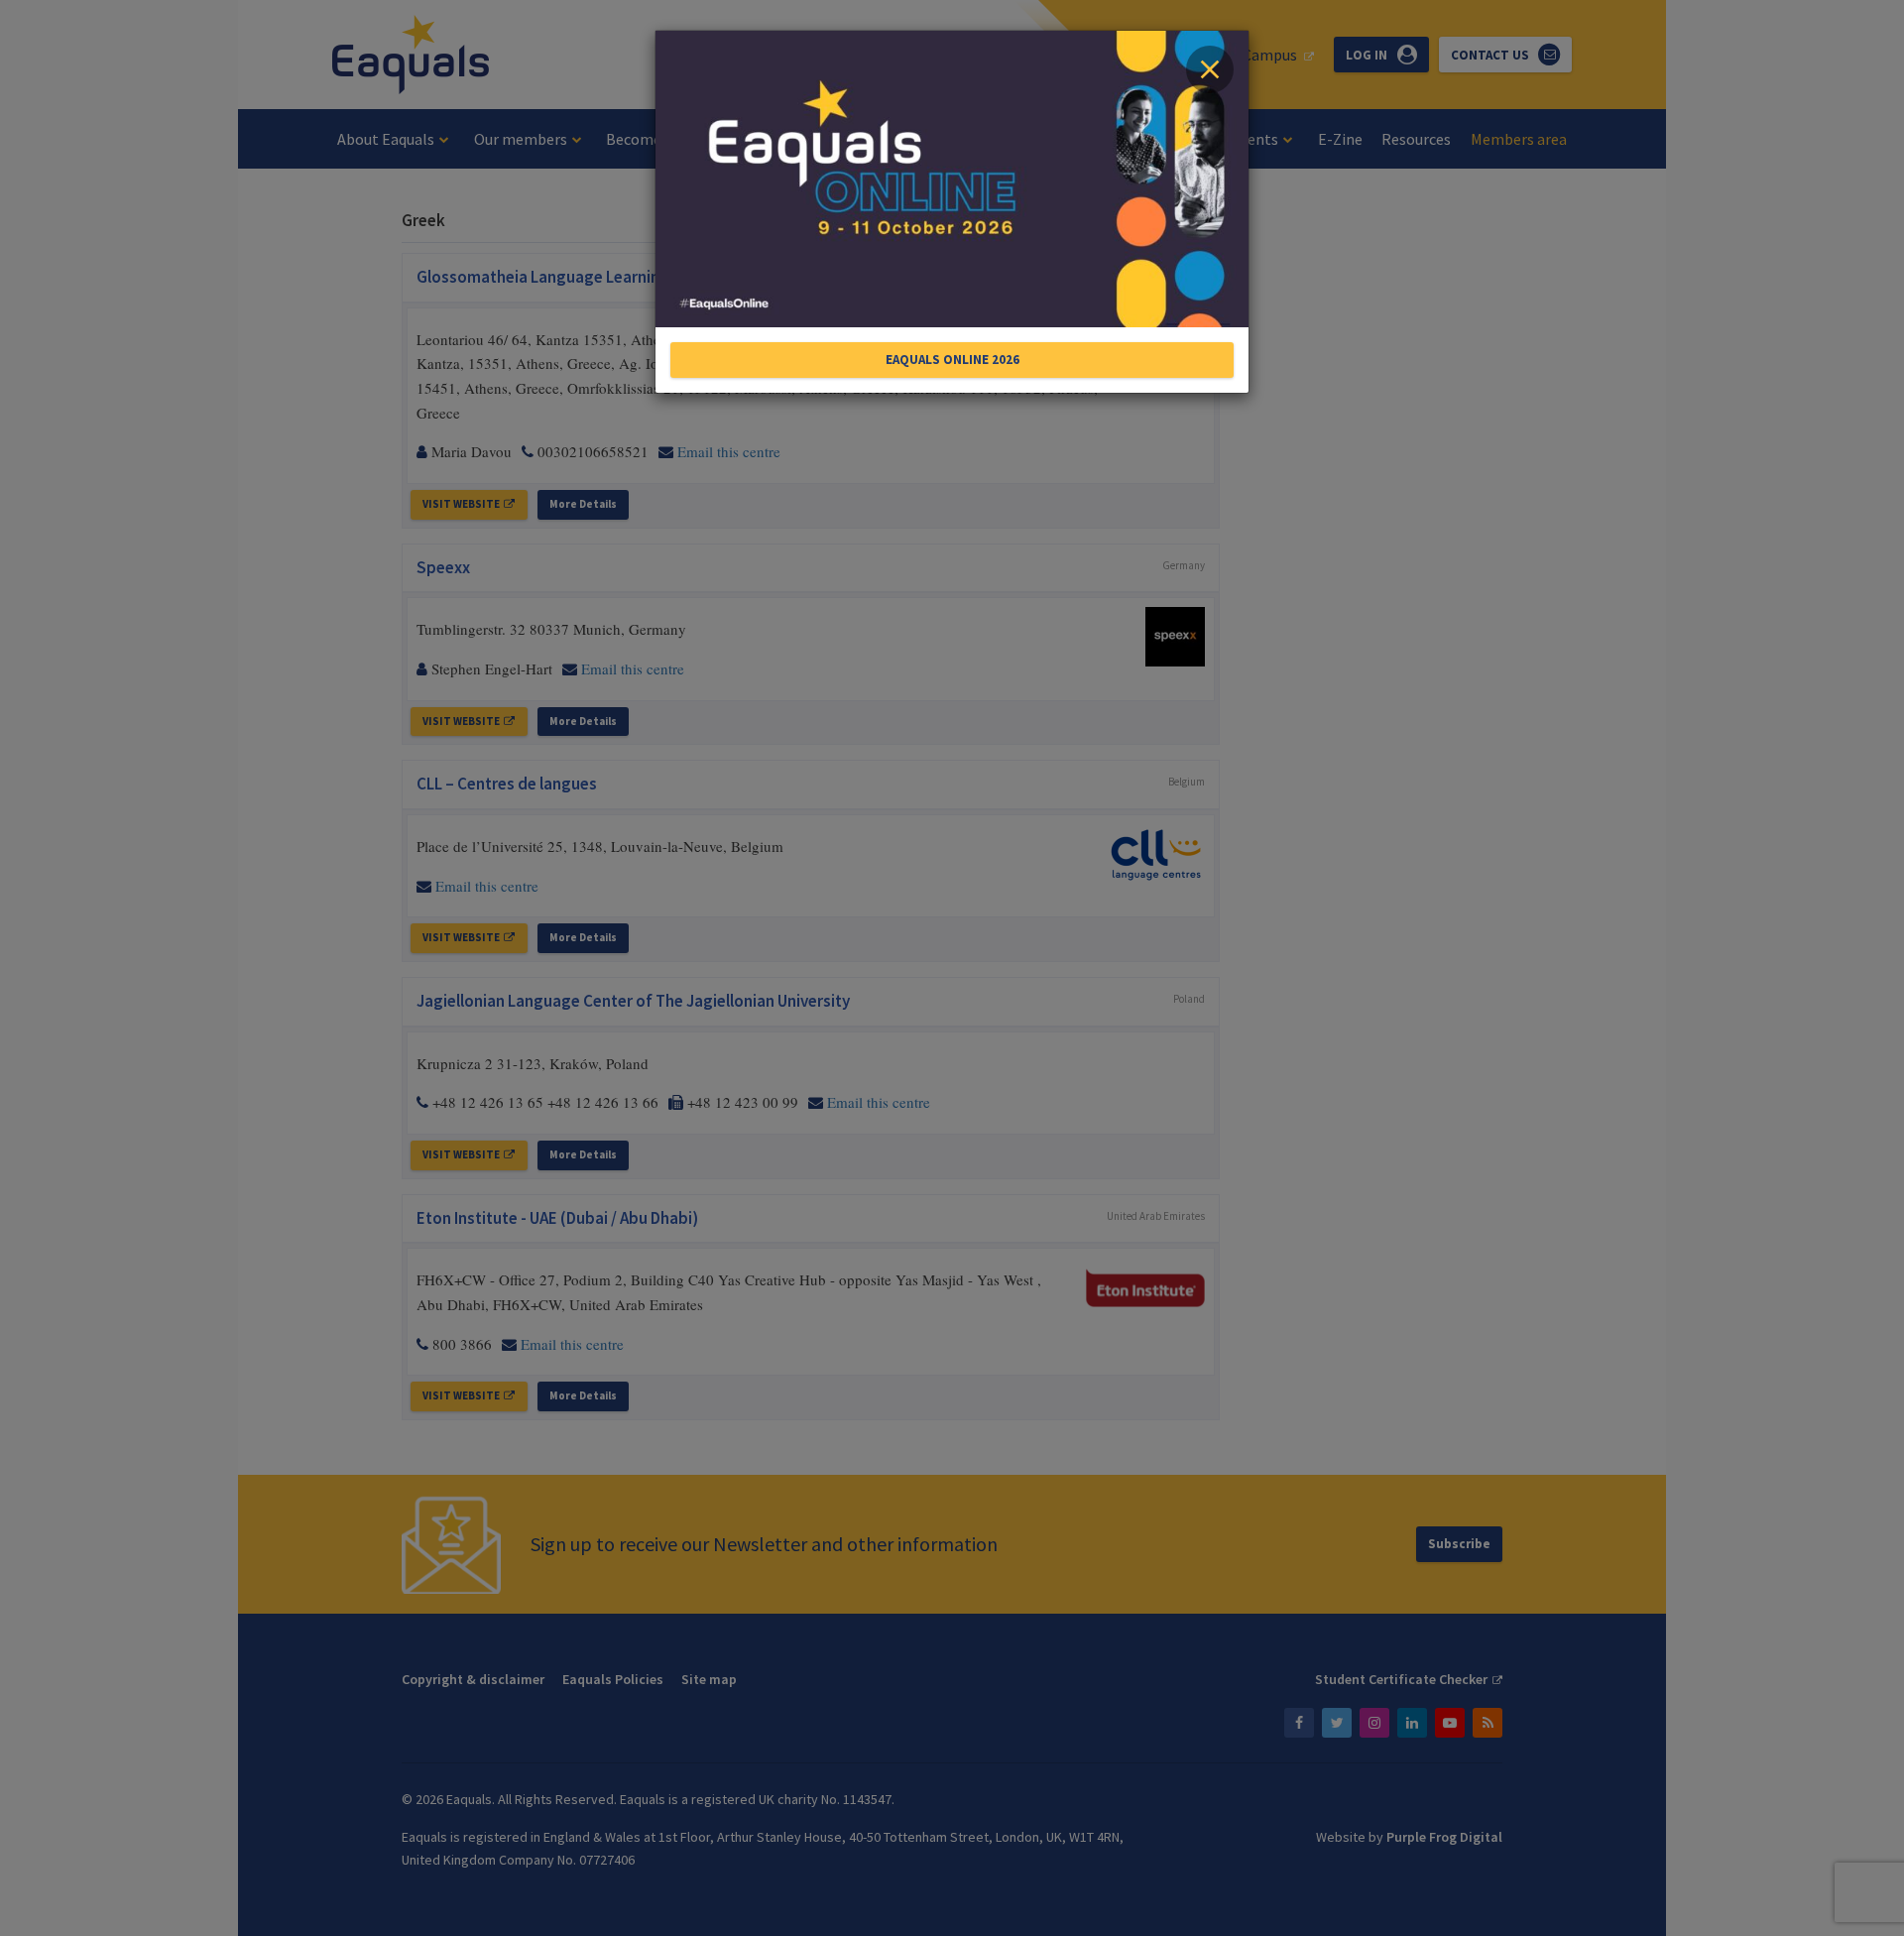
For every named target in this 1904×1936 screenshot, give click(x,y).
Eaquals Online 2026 (952, 360)
